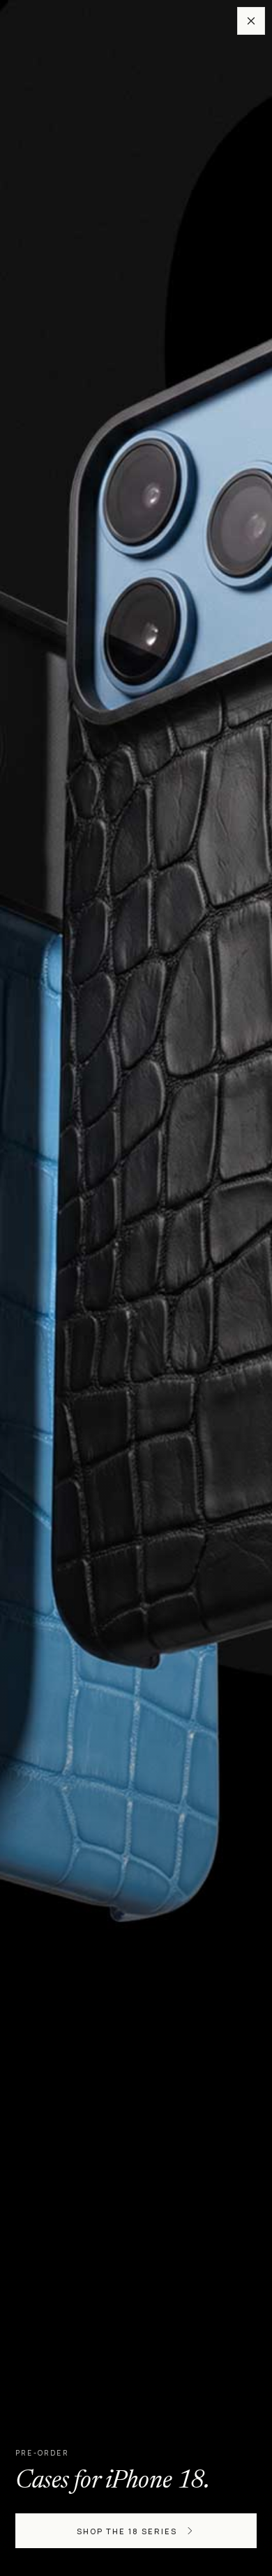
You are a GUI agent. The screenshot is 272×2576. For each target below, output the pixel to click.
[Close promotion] (251, 21)
